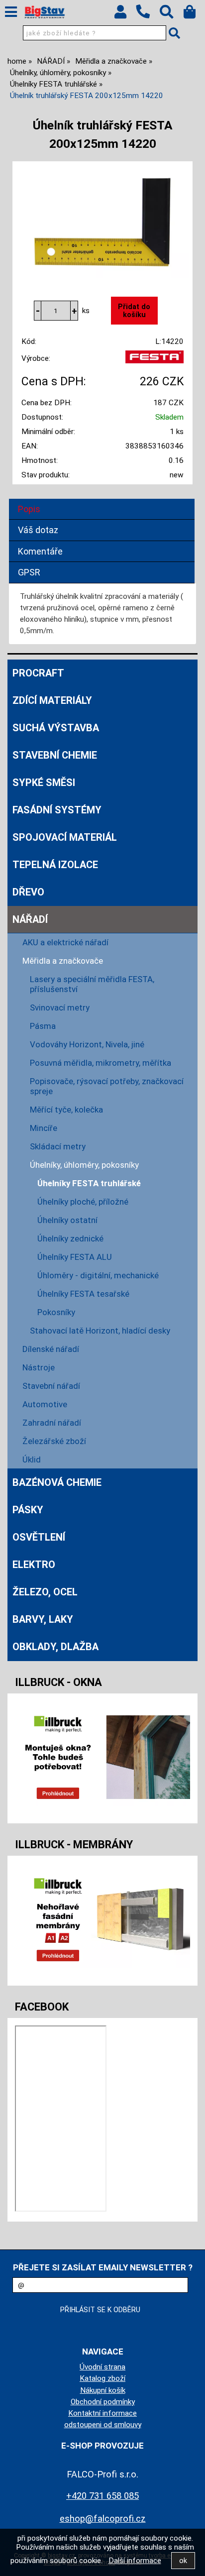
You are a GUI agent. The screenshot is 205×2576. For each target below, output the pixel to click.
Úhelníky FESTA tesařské (83, 1294)
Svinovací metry (60, 1008)
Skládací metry (58, 1146)
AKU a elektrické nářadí (65, 942)
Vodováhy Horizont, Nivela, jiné (87, 1044)
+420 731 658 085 (102, 2496)
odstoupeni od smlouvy (103, 2425)
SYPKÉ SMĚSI (44, 783)
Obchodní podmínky (103, 2402)
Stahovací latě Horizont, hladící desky (100, 1331)
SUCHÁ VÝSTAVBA (56, 728)
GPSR (29, 572)
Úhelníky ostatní (67, 1220)
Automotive (45, 1404)
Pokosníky (56, 1312)
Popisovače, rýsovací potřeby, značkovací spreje (107, 1086)
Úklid (32, 1459)
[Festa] (154, 361)
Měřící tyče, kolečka (66, 1110)
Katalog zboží (102, 2378)
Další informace (135, 2561)
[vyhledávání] (171, 14)
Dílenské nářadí (51, 1349)
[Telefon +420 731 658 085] (148, 19)
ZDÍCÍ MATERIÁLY (52, 700)
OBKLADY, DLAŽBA (55, 1647)
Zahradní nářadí (52, 1423)
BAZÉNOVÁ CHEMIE (57, 1482)
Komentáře (40, 551)
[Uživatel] (125, 14)
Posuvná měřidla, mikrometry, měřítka (101, 1063)
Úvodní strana (102, 2367)
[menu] (11, 12)
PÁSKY (28, 1510)
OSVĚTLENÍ (39, 1537)
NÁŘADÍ (30, 919)
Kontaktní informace (102, 2413)
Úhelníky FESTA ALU (75, 1257)
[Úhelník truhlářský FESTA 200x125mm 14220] (102, 221)
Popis (29, 509)
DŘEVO (28, 892)
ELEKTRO (34, 1565)
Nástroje (39, 1367)
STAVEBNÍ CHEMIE (55, 755)
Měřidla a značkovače (63, 961)
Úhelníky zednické (70, 1238)
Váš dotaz (38, 530)
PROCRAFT (38, 673)
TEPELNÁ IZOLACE (55, 865)
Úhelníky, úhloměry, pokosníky (84, 1165)
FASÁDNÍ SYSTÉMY (57, 810)
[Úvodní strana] (45, 12)
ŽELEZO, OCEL (45, 1592)
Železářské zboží (54, 1441)
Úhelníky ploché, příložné (83, 1202)
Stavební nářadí (51, 1386)
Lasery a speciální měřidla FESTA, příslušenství (92, 984)
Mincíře (44, 1128)
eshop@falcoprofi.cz (103, 2519)
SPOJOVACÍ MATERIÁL (65, 837)
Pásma (43, 1026)
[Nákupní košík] (194, 14)
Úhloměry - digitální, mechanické (98, 1275)
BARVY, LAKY (43, 1619)
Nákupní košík (103, 2390)
